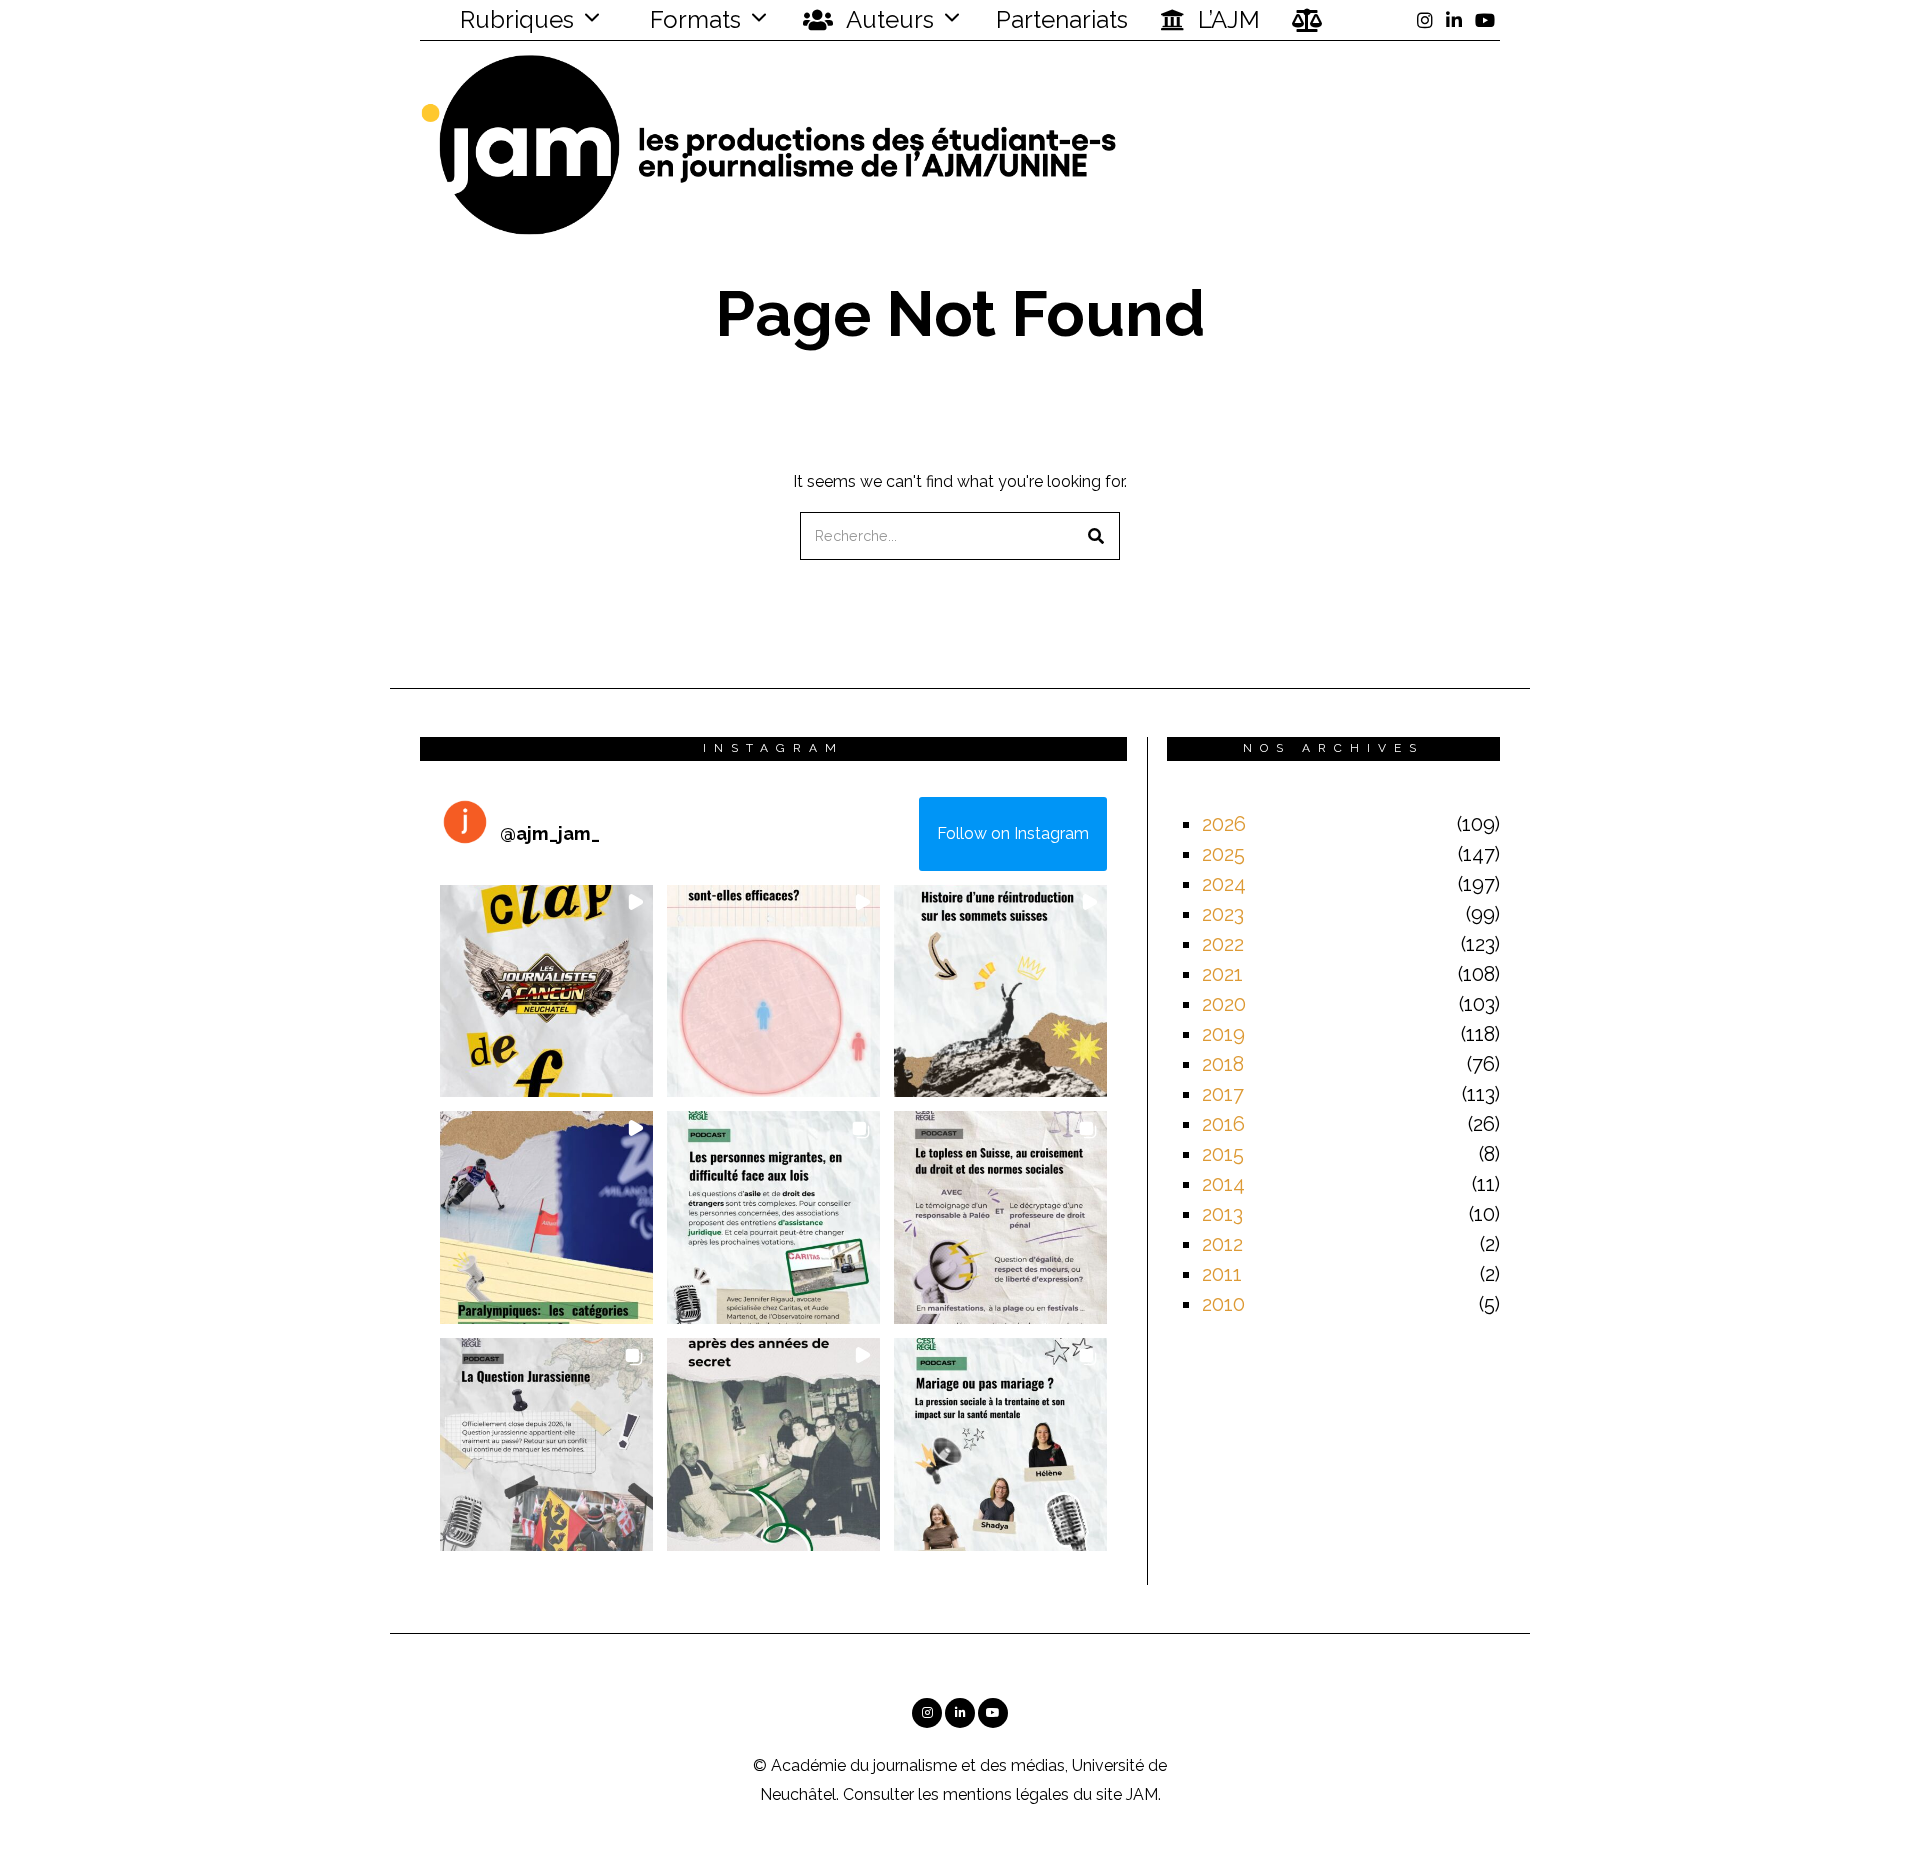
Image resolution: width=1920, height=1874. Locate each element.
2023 (1223, 914)
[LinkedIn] (1454, 20)
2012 (1222, 1244)
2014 (1223, 1184)
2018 (1223, 1064)
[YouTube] (1485, 20)
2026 (1224, 824)
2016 (1223, 1124)
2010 (1223, 1304)
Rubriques (514, 19)
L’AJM (1226, 19)
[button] (1096, 536)
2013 (1222, 1214)
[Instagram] (1425, 20)
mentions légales (1006, 1794)
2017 (1223, 1094)
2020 (1224, 1004)
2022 (1223, 944)
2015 (1223, 1154)
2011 (1222, 1274)
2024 (1224, 884)
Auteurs (887, 19)
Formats (692, 19)
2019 (1223, 1034)
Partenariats (1062, 19)
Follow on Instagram (1013, 833)
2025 (1223, 854)
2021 (1222, 974)
